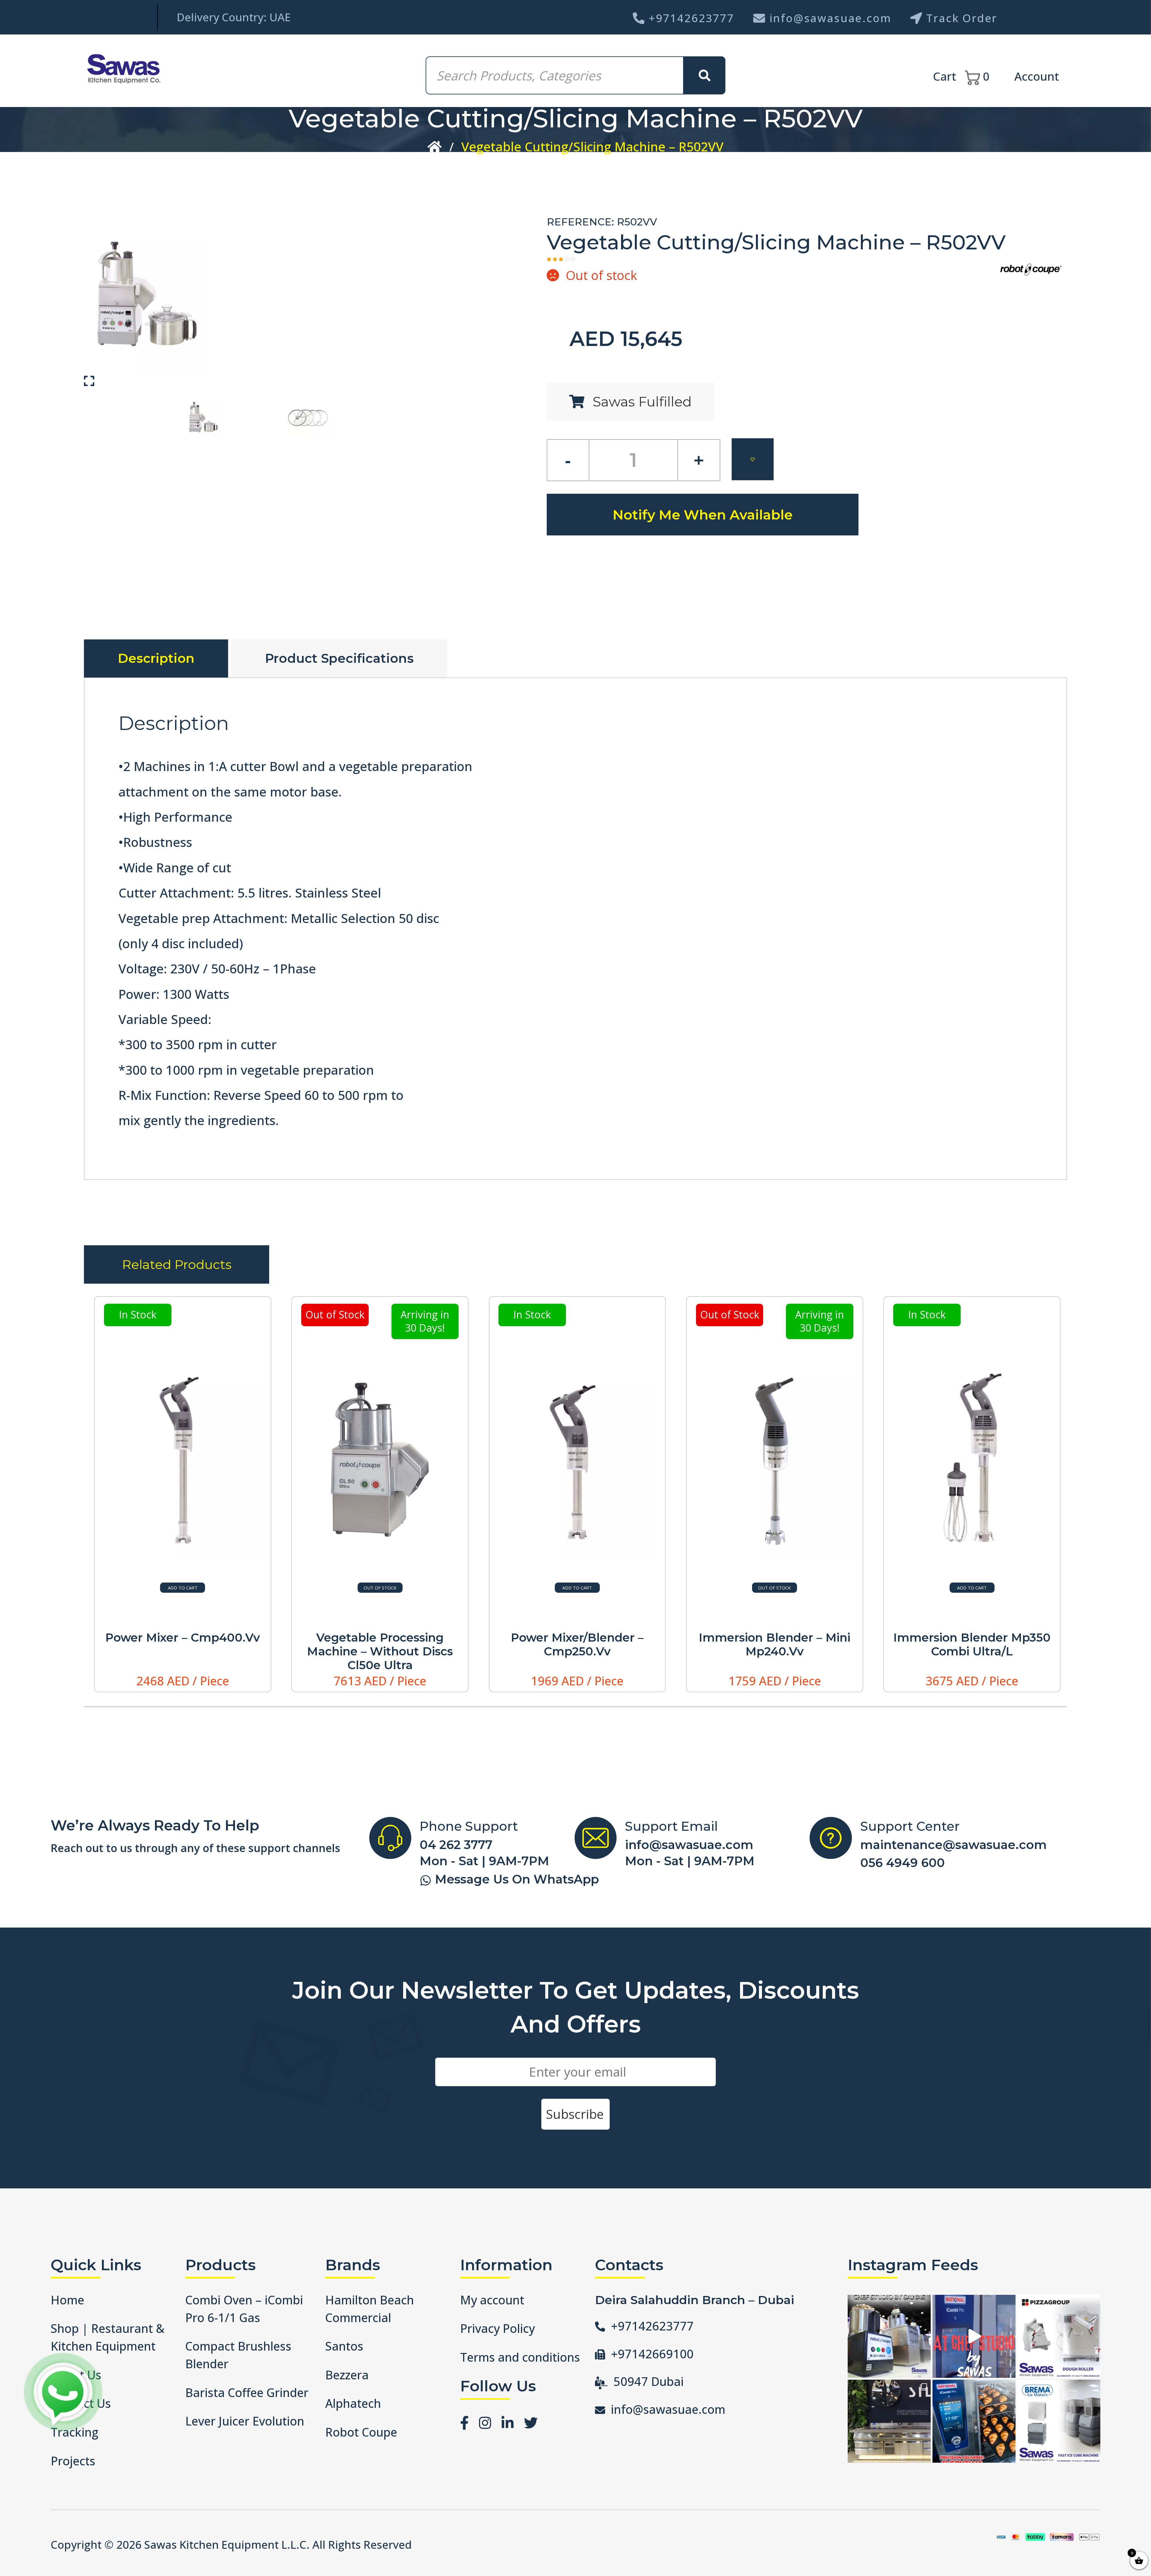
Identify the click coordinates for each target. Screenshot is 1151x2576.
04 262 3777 (456, 1845)
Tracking (74, 2432)
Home (67, 2300)
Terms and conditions (520, 2357)
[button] (753, 459)
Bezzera (347, 2375)
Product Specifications (339, 658)
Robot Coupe (361, 2432)
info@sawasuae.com (830, 18)
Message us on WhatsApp (517, 1879)
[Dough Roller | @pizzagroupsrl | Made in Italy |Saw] (1059, 2336)
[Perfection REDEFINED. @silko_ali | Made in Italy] (889, 2421)
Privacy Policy (497, 2328)
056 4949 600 (903, 1863)
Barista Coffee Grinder (247, 2393)
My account (492, 2300)
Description (156, 658)
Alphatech (353, 2403)
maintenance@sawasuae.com (953, 1845)
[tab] (156, 658)
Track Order (962, 18)
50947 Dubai (649, 2381)
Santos (344, 2346)
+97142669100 (652, 2354)
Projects (73, 2461)
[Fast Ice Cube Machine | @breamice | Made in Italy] (1059, 2421)
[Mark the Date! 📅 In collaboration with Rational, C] (974, 2336)
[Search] (704, 75)
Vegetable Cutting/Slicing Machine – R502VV (592, 146)
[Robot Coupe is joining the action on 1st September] (889, 2336)
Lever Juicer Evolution (245, 2421)
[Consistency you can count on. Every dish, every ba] (974, 2421)
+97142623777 (691, 18)
